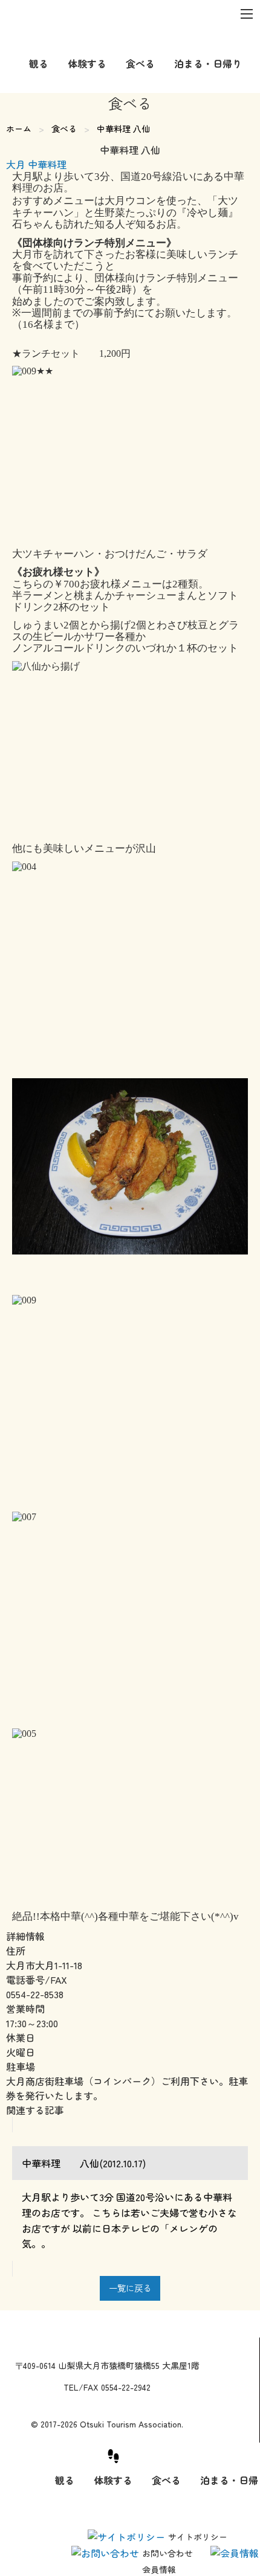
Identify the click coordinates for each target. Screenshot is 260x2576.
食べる (64, 129)
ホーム (19, 129)
